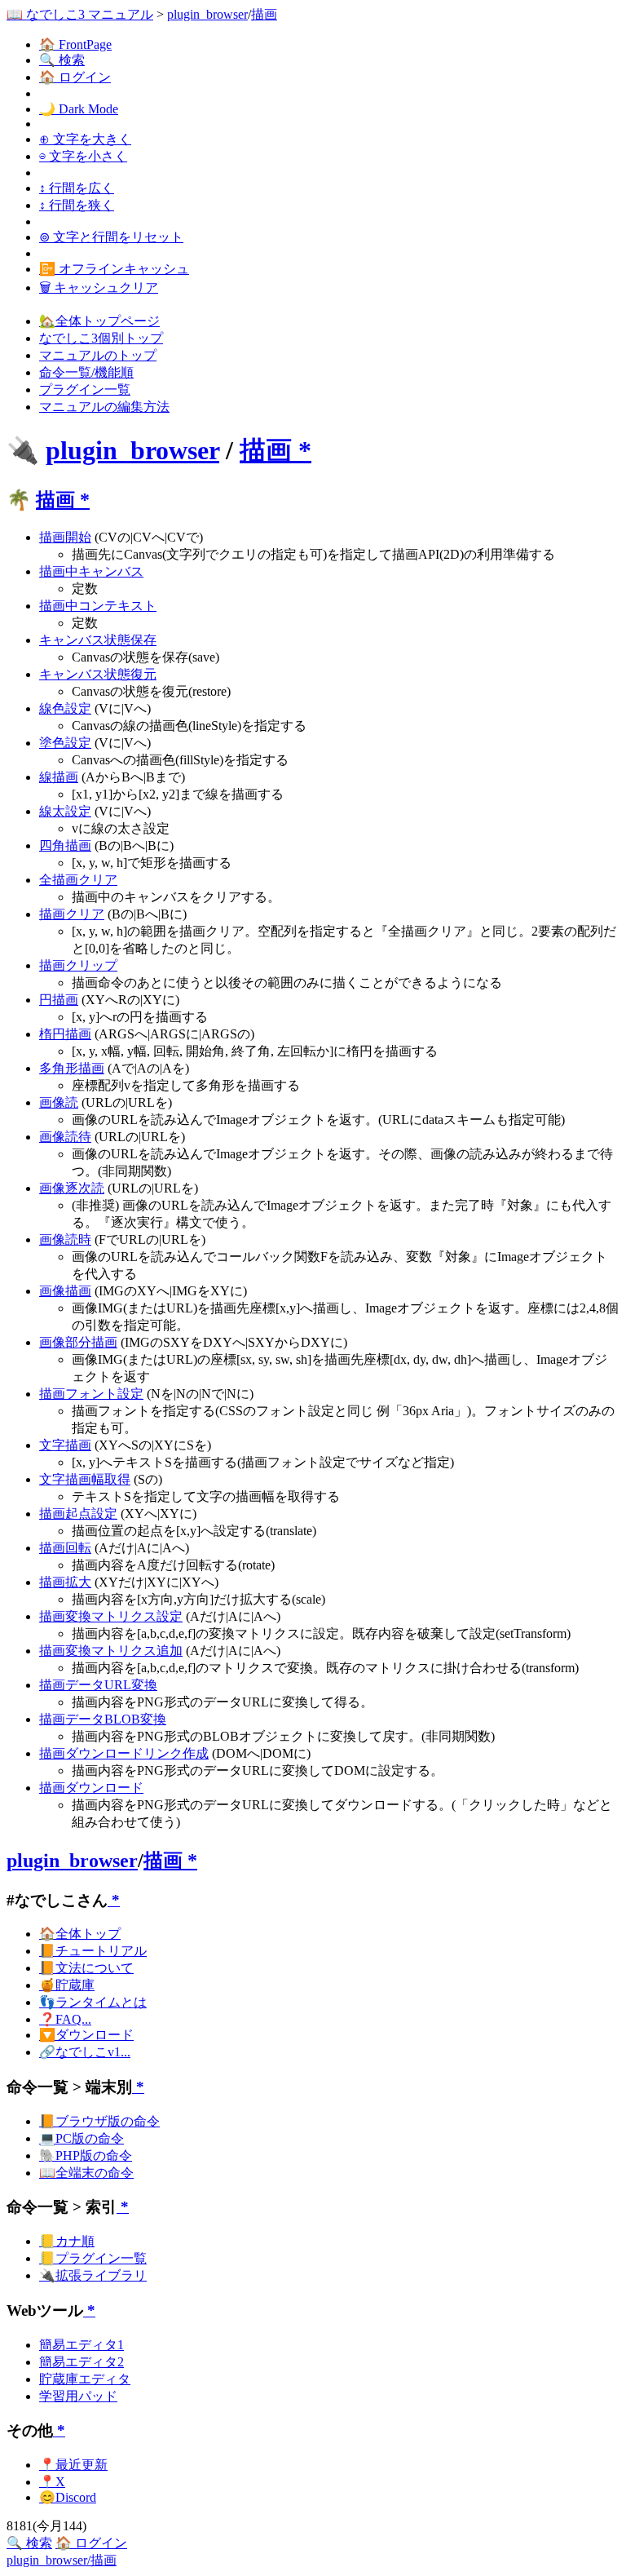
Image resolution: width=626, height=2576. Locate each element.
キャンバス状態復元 (98, 674)
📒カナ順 (67, 2241)
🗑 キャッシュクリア (99, 288)
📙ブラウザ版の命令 (99, 2121)
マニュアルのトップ (98, 355)
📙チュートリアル (93, 1951)
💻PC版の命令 (82, 2138)
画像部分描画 (78, 1342)
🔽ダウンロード (86, 2035)
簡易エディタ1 (82, 2345)
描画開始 (65, 537)
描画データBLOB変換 (103, 1719)
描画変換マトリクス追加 (111, 1651)
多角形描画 (72, 1068)
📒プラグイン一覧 (93, 2258)
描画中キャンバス (91, 571)
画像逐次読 (72, 1188)
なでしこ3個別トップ (101, 338)
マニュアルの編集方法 (104, 407)
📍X (52, 2482)
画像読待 (65, 1137)
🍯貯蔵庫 (67, 1985)
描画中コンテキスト (98, 606)
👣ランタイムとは (93, 2002)
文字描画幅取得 (85, 1479)
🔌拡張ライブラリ (93, 2275)
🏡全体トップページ (99, 321)
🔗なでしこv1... (85, 2052)
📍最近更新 (73, 2465)
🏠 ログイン (75, 77)
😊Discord (68, 2497)
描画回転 (65, 1548)
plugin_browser (207, 14)
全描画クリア (78, 880)
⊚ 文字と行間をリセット (111, 237)
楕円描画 (65, 1034)
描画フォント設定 (91, 1394)
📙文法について (86, 1968)
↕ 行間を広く (77, 188)
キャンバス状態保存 (98, 640)
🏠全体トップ (80, 1934)
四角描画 (65, 845)
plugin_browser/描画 (62, 2560)
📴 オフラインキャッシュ (114, 269)
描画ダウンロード (91, 1788)
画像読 (59, 1102)
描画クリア (72, 914)
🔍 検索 (62, 60)
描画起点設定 (78, 1514)
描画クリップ (78, 965)
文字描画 (65, 1445)
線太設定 (65, 811)
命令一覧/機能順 (86, 372)
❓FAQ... (65, 2019)
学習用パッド (78, 2396)
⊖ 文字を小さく (83, 156)
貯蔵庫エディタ (85, 2379)
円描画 (59, 1000)
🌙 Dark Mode (79, 109)
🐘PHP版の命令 (86, 2156)
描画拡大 (65, 1582)
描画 (264, 14)
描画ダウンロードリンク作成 (124, 1753)
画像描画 (65, 1291)
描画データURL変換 (98, 1685)
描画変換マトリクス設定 (111, 1616)
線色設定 (65, 708)
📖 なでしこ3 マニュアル (80, 14)
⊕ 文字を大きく (85, 139)
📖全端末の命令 (86, 2173)
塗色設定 (65, 743)
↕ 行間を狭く (77, 205)
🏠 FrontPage (75, 44)
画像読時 (65, 1239)
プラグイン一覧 (85, 389)
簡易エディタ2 (82, 2362)
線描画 (59, 777)
